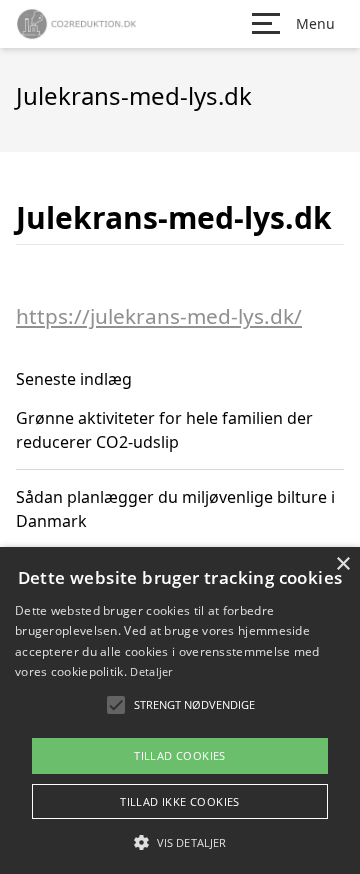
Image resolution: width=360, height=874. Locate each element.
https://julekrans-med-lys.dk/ (159, 316)
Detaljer (151, 671)
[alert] (180, 710)
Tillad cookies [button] (180, 755)
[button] (180, 842)
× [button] (342, 564)
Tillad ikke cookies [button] (180, 801)
